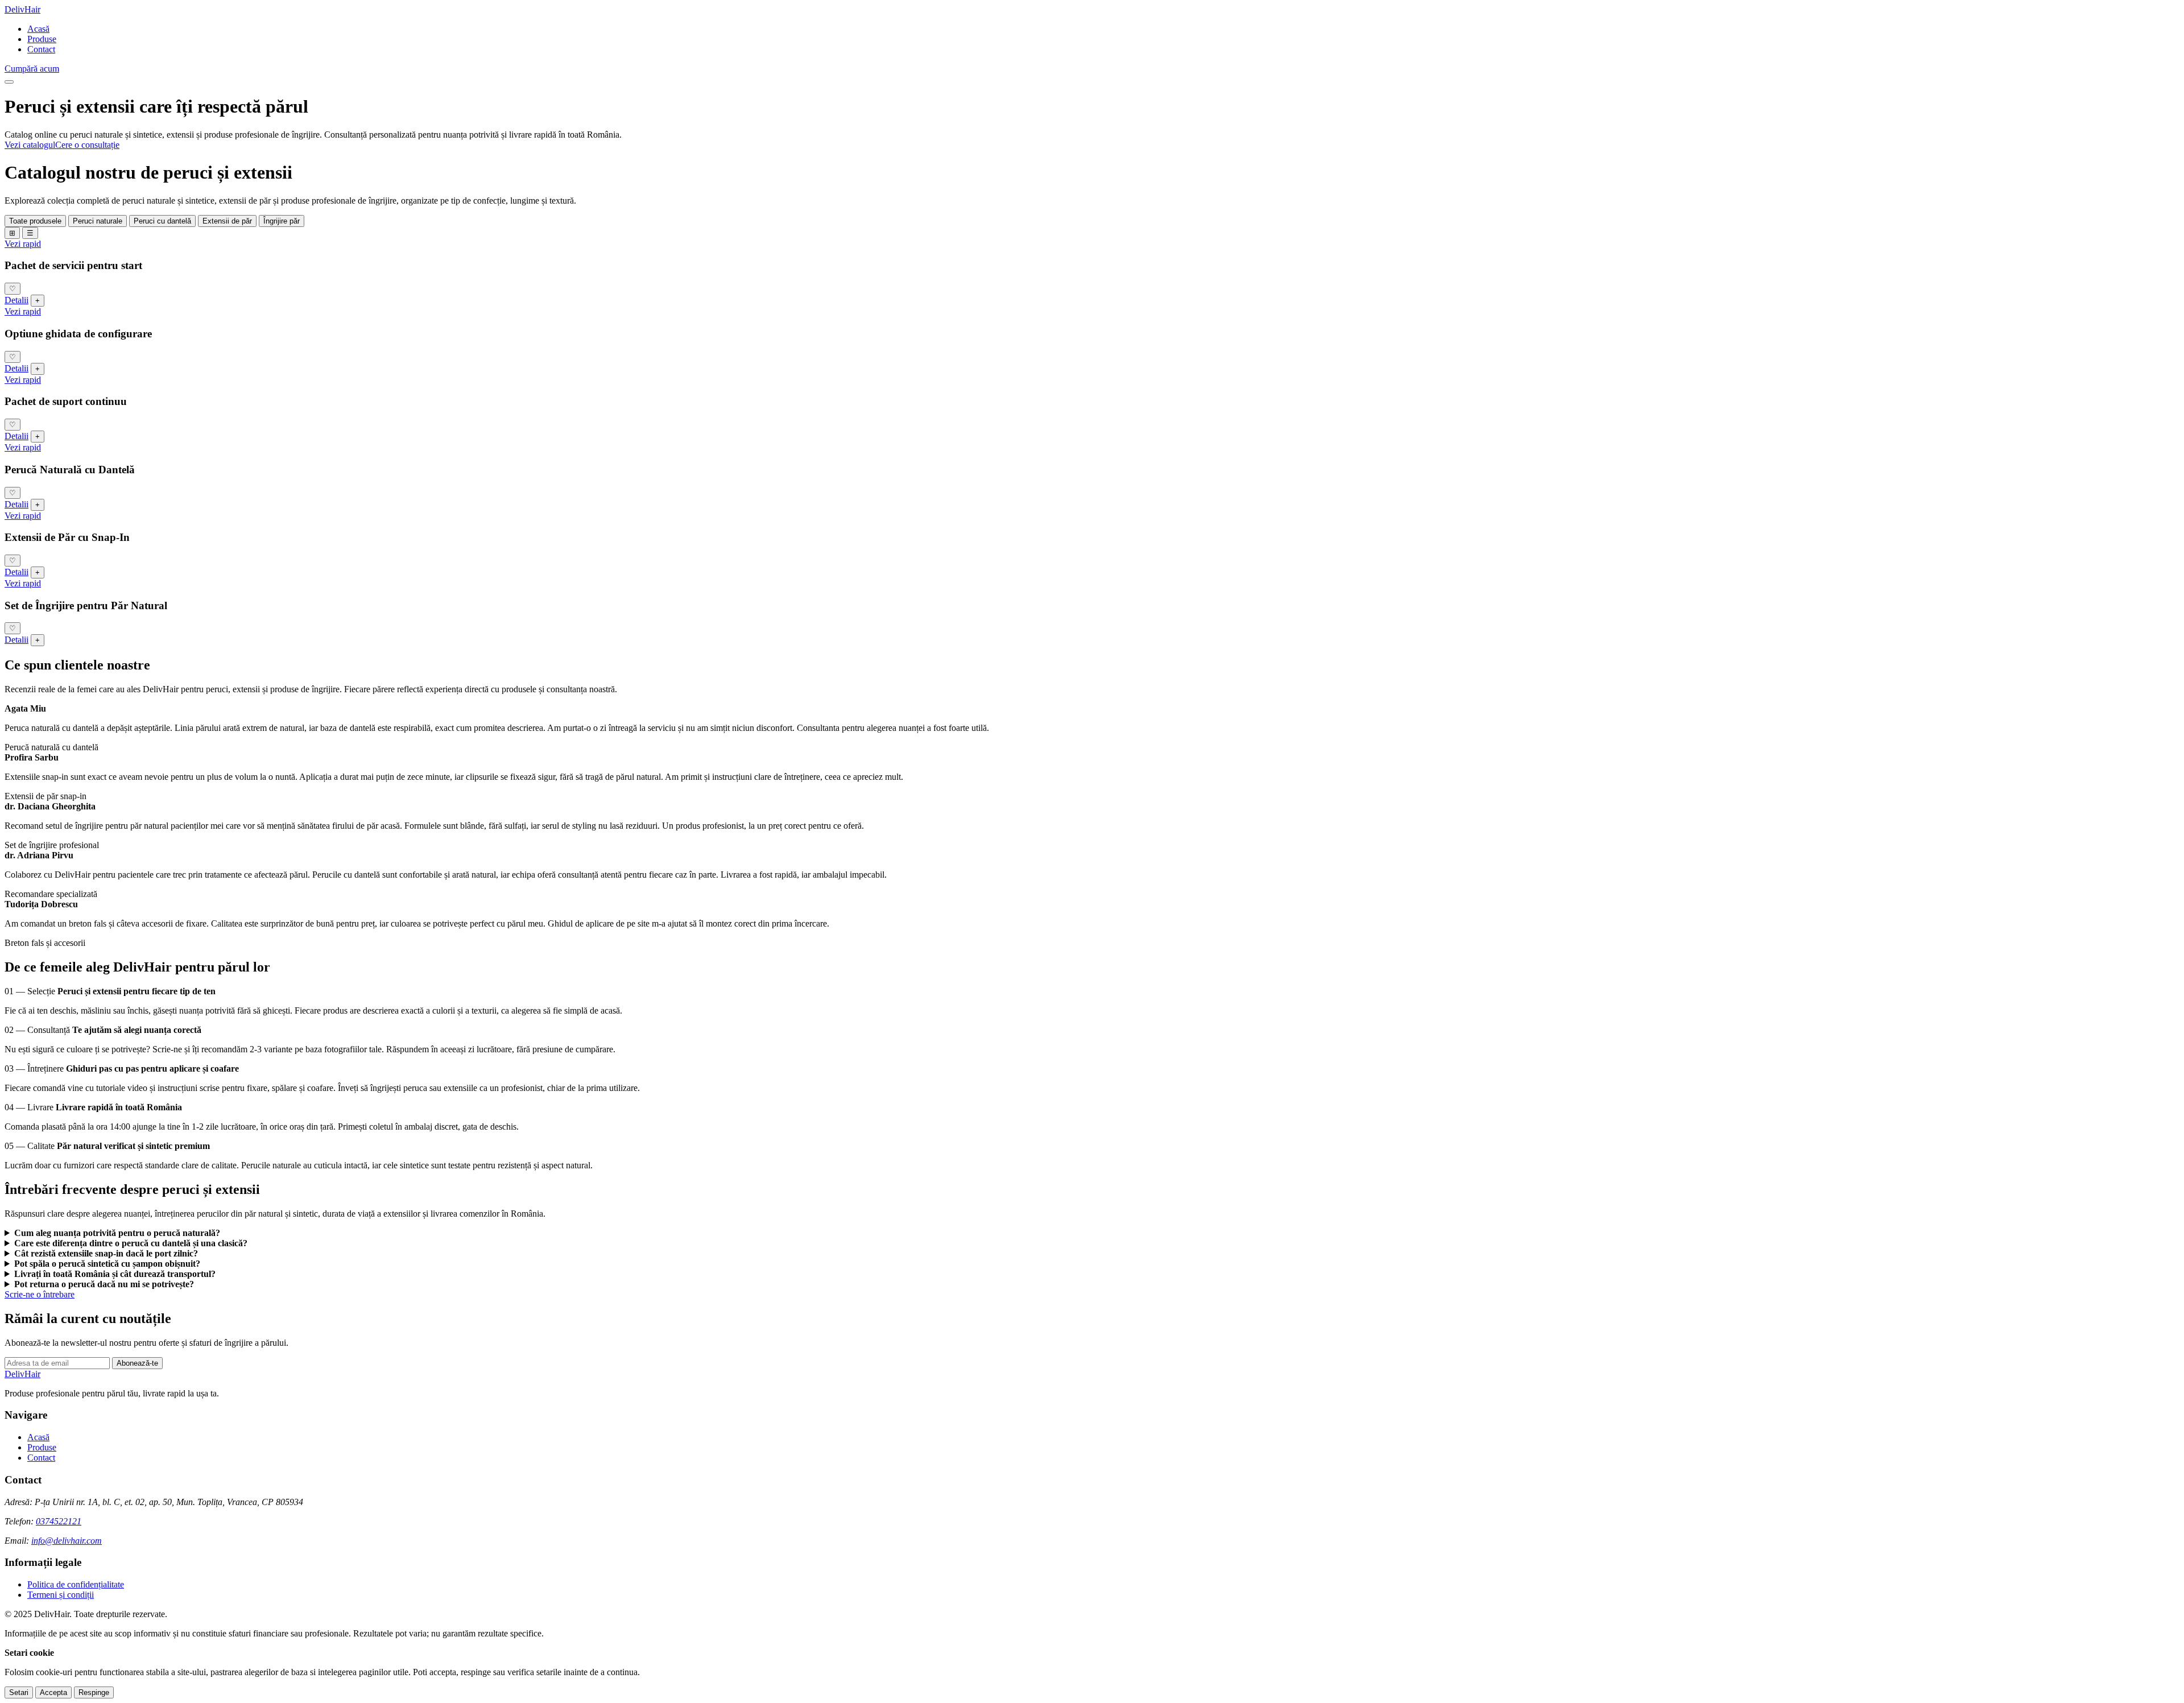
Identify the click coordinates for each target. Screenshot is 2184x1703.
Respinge (94, 1692)
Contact (41, 49)
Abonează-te (137, 1363)
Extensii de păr (227, 221)
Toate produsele (35, 221)
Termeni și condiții (61, 1595)
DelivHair (22, 9)
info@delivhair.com (67, 1541)
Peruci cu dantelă (162, 221)
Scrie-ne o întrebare (40, 1294)
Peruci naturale (98, 221)
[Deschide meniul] (9, 82)
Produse (42, 39)
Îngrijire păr (282, 221)
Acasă (38, 29)
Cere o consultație (87, 145)
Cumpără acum (32, 69)
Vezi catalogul (30, 145)
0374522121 (59, 1521)
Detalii (16, 300)
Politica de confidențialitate (76, 1584)
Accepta (53, 1692)
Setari (19, 1692)
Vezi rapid (23, 244)
